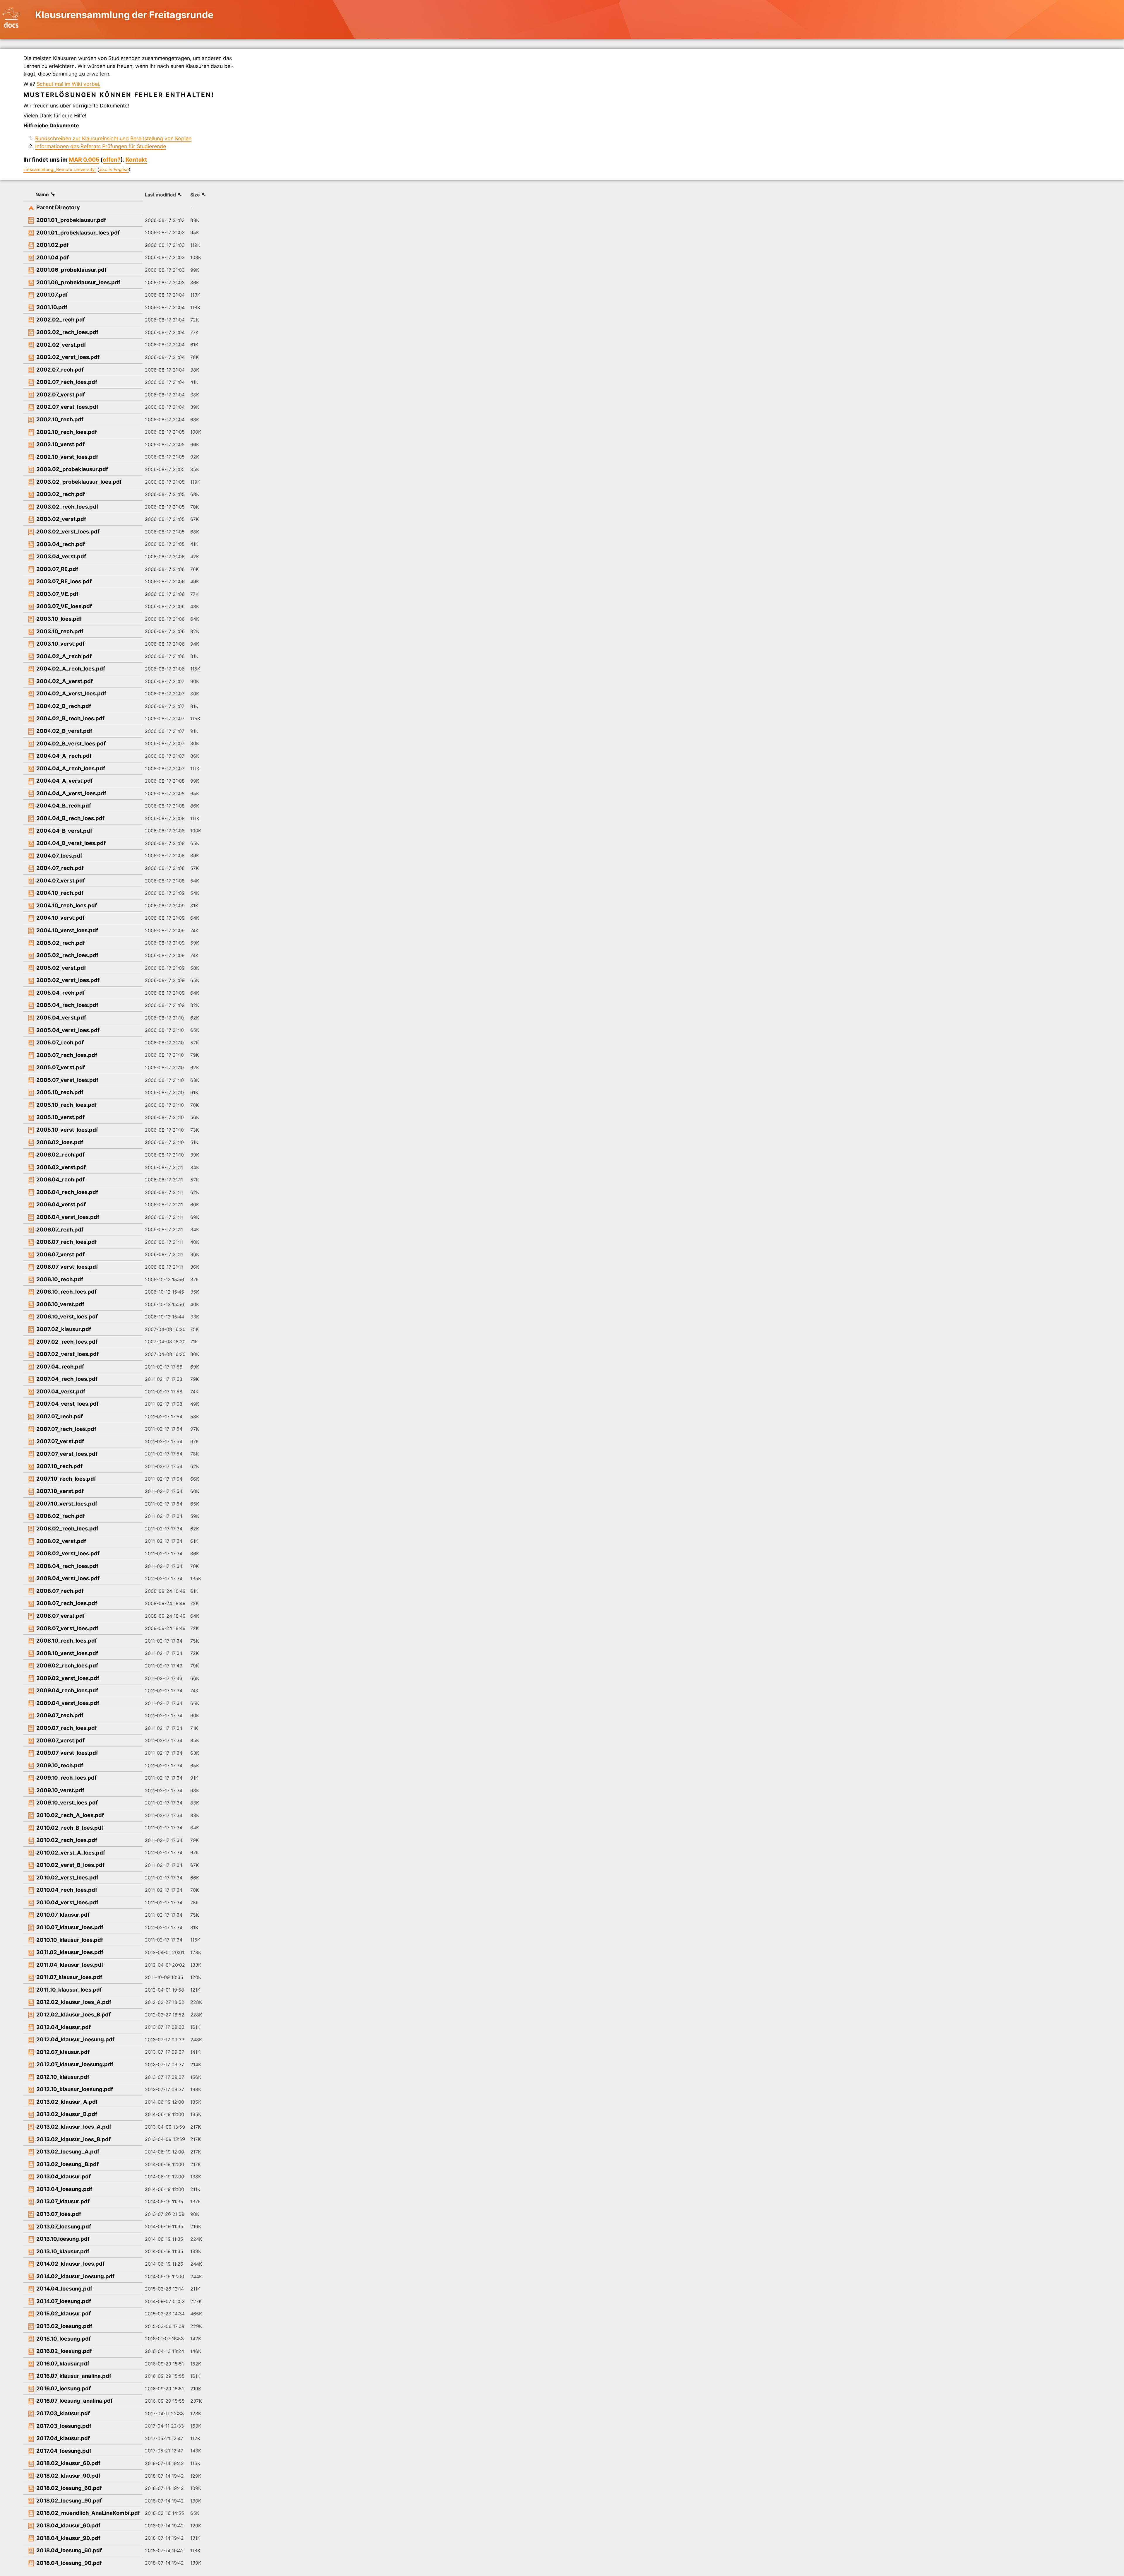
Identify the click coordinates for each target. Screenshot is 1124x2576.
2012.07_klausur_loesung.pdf (75, 2064)
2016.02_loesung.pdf (64, 2351)
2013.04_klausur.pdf (64, 2176)
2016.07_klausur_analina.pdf (74, 2376)
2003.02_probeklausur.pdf (72, 469)
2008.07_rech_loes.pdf (67, 1603)
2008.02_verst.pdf (61, 1541)
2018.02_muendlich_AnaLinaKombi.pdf (88, 2513)
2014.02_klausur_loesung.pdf (75, 2276)
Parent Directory (58, 207)
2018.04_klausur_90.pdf (68, 2538)
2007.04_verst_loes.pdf (67, 1404)
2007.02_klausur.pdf (64, 1329)
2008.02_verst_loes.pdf (68, 1553)
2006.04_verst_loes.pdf (68, 1217)
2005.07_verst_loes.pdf (67, 1080)
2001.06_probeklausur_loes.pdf (78, 282)
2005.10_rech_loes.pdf (67, 1105)
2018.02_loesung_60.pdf (69, 2488)
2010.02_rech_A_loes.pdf (70, 1815)
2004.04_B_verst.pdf (64, 831)
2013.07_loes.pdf (59, 2214)
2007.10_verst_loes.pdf (67, 1503)
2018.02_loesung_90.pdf (69, 2500)
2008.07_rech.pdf (60, 1591)
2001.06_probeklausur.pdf (71, 270)
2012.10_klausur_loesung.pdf (75, 2089)
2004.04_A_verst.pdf (65, 781)
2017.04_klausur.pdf (63, 2438)
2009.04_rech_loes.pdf (67, 1690)
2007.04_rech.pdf (60, 1366)
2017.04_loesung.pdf (64, 2451)
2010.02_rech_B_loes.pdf (70, 1828)
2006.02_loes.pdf (60, 1142)
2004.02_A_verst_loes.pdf (71, 693)
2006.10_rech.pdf (60, 1279)
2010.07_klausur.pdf (63, 1915)
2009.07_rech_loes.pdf (67, 1728)
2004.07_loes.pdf (59, 856)
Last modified (160, 195)
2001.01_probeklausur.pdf (71, 220)
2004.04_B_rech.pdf (64, 805)
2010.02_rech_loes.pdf (67, 1840)
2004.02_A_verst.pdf (65, 681)
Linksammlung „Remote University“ (60, 170)
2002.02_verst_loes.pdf (68, 357)
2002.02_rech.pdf (61, 319)
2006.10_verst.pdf (60, 1304)
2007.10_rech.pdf (59, 1466)
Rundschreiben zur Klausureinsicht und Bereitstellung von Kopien (113, 138)
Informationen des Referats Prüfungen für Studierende (101, 146)
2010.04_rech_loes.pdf (67, 1890)
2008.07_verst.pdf (61, 1616)
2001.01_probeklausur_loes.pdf (78, 232)
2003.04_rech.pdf (61, 544)
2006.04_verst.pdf (61, 1204)
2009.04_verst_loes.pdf (68, 1703)
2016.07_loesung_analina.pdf (74, 2401)
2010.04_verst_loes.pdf (67, 1902)
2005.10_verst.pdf (60, 1117)
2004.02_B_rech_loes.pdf (70, 718)
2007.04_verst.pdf (61, 1391)
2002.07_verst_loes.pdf (67, 407)
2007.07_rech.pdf (60, 1416)
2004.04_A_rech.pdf (64, 756)
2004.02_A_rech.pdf (64, 656)
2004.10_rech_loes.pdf (67, 905)
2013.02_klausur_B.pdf (67, 2114)
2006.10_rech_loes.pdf (66, 1292)
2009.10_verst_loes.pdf (67, 1802)
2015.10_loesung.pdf (64, 2339)
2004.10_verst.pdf (60, 918)
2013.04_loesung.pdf (64, 2189)
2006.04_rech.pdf (60, 1179)
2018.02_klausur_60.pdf (68, 2463)
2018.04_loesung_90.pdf (69, 2563)
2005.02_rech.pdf (61, 943)
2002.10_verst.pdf (60, 444)
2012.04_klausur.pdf (64, 2027)
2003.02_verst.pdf (61, 519)
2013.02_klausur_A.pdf (67, 2102)
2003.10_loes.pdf (59, 619)
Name (42, 194)
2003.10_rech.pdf (60, 631)
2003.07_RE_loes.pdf (64, 581)
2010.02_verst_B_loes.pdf (70, 1865)
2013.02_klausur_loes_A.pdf (74, 2127)
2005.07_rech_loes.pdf (67, 1055)
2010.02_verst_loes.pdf (67, 1877)
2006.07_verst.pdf (60, 1254)
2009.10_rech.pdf (60, 1765)
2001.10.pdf (52, 307)
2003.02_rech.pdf (61, 494)
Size (195, 195)
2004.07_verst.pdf (61, 880)
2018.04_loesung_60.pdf (69, 2550)
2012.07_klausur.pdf (63, 2052)
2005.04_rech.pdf (61, 993)
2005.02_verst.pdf (61, 968)
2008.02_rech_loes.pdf (67, 1528)
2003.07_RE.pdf (57, 569)
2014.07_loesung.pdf (64, 2301)
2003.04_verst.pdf (61, 556)
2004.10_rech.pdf (60, 893)
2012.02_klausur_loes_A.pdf (74, 2002)
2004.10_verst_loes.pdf (67, 930)
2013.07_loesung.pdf (64, 2226)
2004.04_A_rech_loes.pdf (71, 768)
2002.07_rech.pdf (60, 370)
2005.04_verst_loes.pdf (68, 1030)
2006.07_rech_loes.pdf (67, 1242)
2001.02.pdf (53, 245)
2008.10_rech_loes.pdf (67, 1641)
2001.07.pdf (52, 295)
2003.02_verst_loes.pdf (68, 531)
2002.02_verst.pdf (61, 345)
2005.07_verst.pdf (61, 1067)
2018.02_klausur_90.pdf (68, 2476)
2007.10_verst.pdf (60, 1491)
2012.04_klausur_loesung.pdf (75, 2039)
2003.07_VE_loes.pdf (64, 606)
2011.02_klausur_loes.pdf (70, 1952)
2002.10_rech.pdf (60, 419)
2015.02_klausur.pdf (64, 2313)
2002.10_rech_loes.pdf (67, 432)
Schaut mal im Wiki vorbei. (68, 84)
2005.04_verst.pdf (61, 1017)
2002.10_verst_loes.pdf (67, 457)
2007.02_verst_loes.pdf (67, 1354)
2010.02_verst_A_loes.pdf (71, 1853)
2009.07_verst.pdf (60, 1740)
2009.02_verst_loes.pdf (68, 1678)
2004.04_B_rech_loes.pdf (70, 818)
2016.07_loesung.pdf (64, 2388)
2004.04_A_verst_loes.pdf (71, 793)
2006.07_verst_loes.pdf (67, 1267)
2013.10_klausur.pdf (63, 2251)
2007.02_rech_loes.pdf (67, 1342)
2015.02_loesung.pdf (64, 2326)
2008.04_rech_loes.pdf (67, 1566)
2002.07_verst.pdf (61, 394)
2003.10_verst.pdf (60, 644)
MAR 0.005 (84, 160)
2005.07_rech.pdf (60, 1042)
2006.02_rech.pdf (60, 1154)
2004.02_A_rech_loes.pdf (71, 668)
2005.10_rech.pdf (60, 1092)
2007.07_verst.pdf (60, 1441)
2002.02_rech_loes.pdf (67, 332)
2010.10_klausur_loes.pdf (70, 1940)
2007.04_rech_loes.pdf (67, 1379)
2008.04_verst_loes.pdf (68, 1578)
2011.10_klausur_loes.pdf (69, 1990)
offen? (112, 160)
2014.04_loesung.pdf (64, 2288)
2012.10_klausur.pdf (63, 2077)
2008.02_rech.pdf (61, 1516)
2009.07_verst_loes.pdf (67, 1753)
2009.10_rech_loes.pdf (66, 1778)
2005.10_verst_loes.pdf (67, 1130)
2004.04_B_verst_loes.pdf (71, 843)
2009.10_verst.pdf (60, 1790)
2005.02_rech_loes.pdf (67, 955)
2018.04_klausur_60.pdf (68, 2525)
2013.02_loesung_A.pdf (68, 2151)
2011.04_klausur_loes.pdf (70, 1965)
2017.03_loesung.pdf (64, 2426)
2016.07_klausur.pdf (63, 2363)
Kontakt (136, 160)
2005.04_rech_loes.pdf (67, 1005)
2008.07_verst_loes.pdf (67, 1628)
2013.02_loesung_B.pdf (67, 2164)
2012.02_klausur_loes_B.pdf (73, 2014)
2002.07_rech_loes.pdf (67, 382)
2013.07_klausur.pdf (63, 2201)
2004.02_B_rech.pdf (64, 706)
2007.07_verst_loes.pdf (67, 1454)
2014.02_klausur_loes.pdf (70, 2264)
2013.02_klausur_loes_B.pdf (73, 2139)
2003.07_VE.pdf (57, 594)
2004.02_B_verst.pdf (64, 731)
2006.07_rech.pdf (60, 1229)
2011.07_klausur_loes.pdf (69, 1977)
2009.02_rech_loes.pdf (67, 1665)
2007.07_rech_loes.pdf (66, 1429)
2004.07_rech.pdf (60, 868)
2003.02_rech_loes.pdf (67, 507)
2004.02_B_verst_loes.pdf (71, 743)
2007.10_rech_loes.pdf (66, 1479)
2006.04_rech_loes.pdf (67, 1192)
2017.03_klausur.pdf (63, 2413)
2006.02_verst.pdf (61, 1167)
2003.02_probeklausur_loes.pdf (79, 482)
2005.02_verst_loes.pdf (68, 980)
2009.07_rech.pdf (60, 1715)
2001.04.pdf (53, 257)
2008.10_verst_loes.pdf (67, 1653)
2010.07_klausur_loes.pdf (70, 1927)
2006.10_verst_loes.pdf (67, 1316)
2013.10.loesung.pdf (63, 2239)
